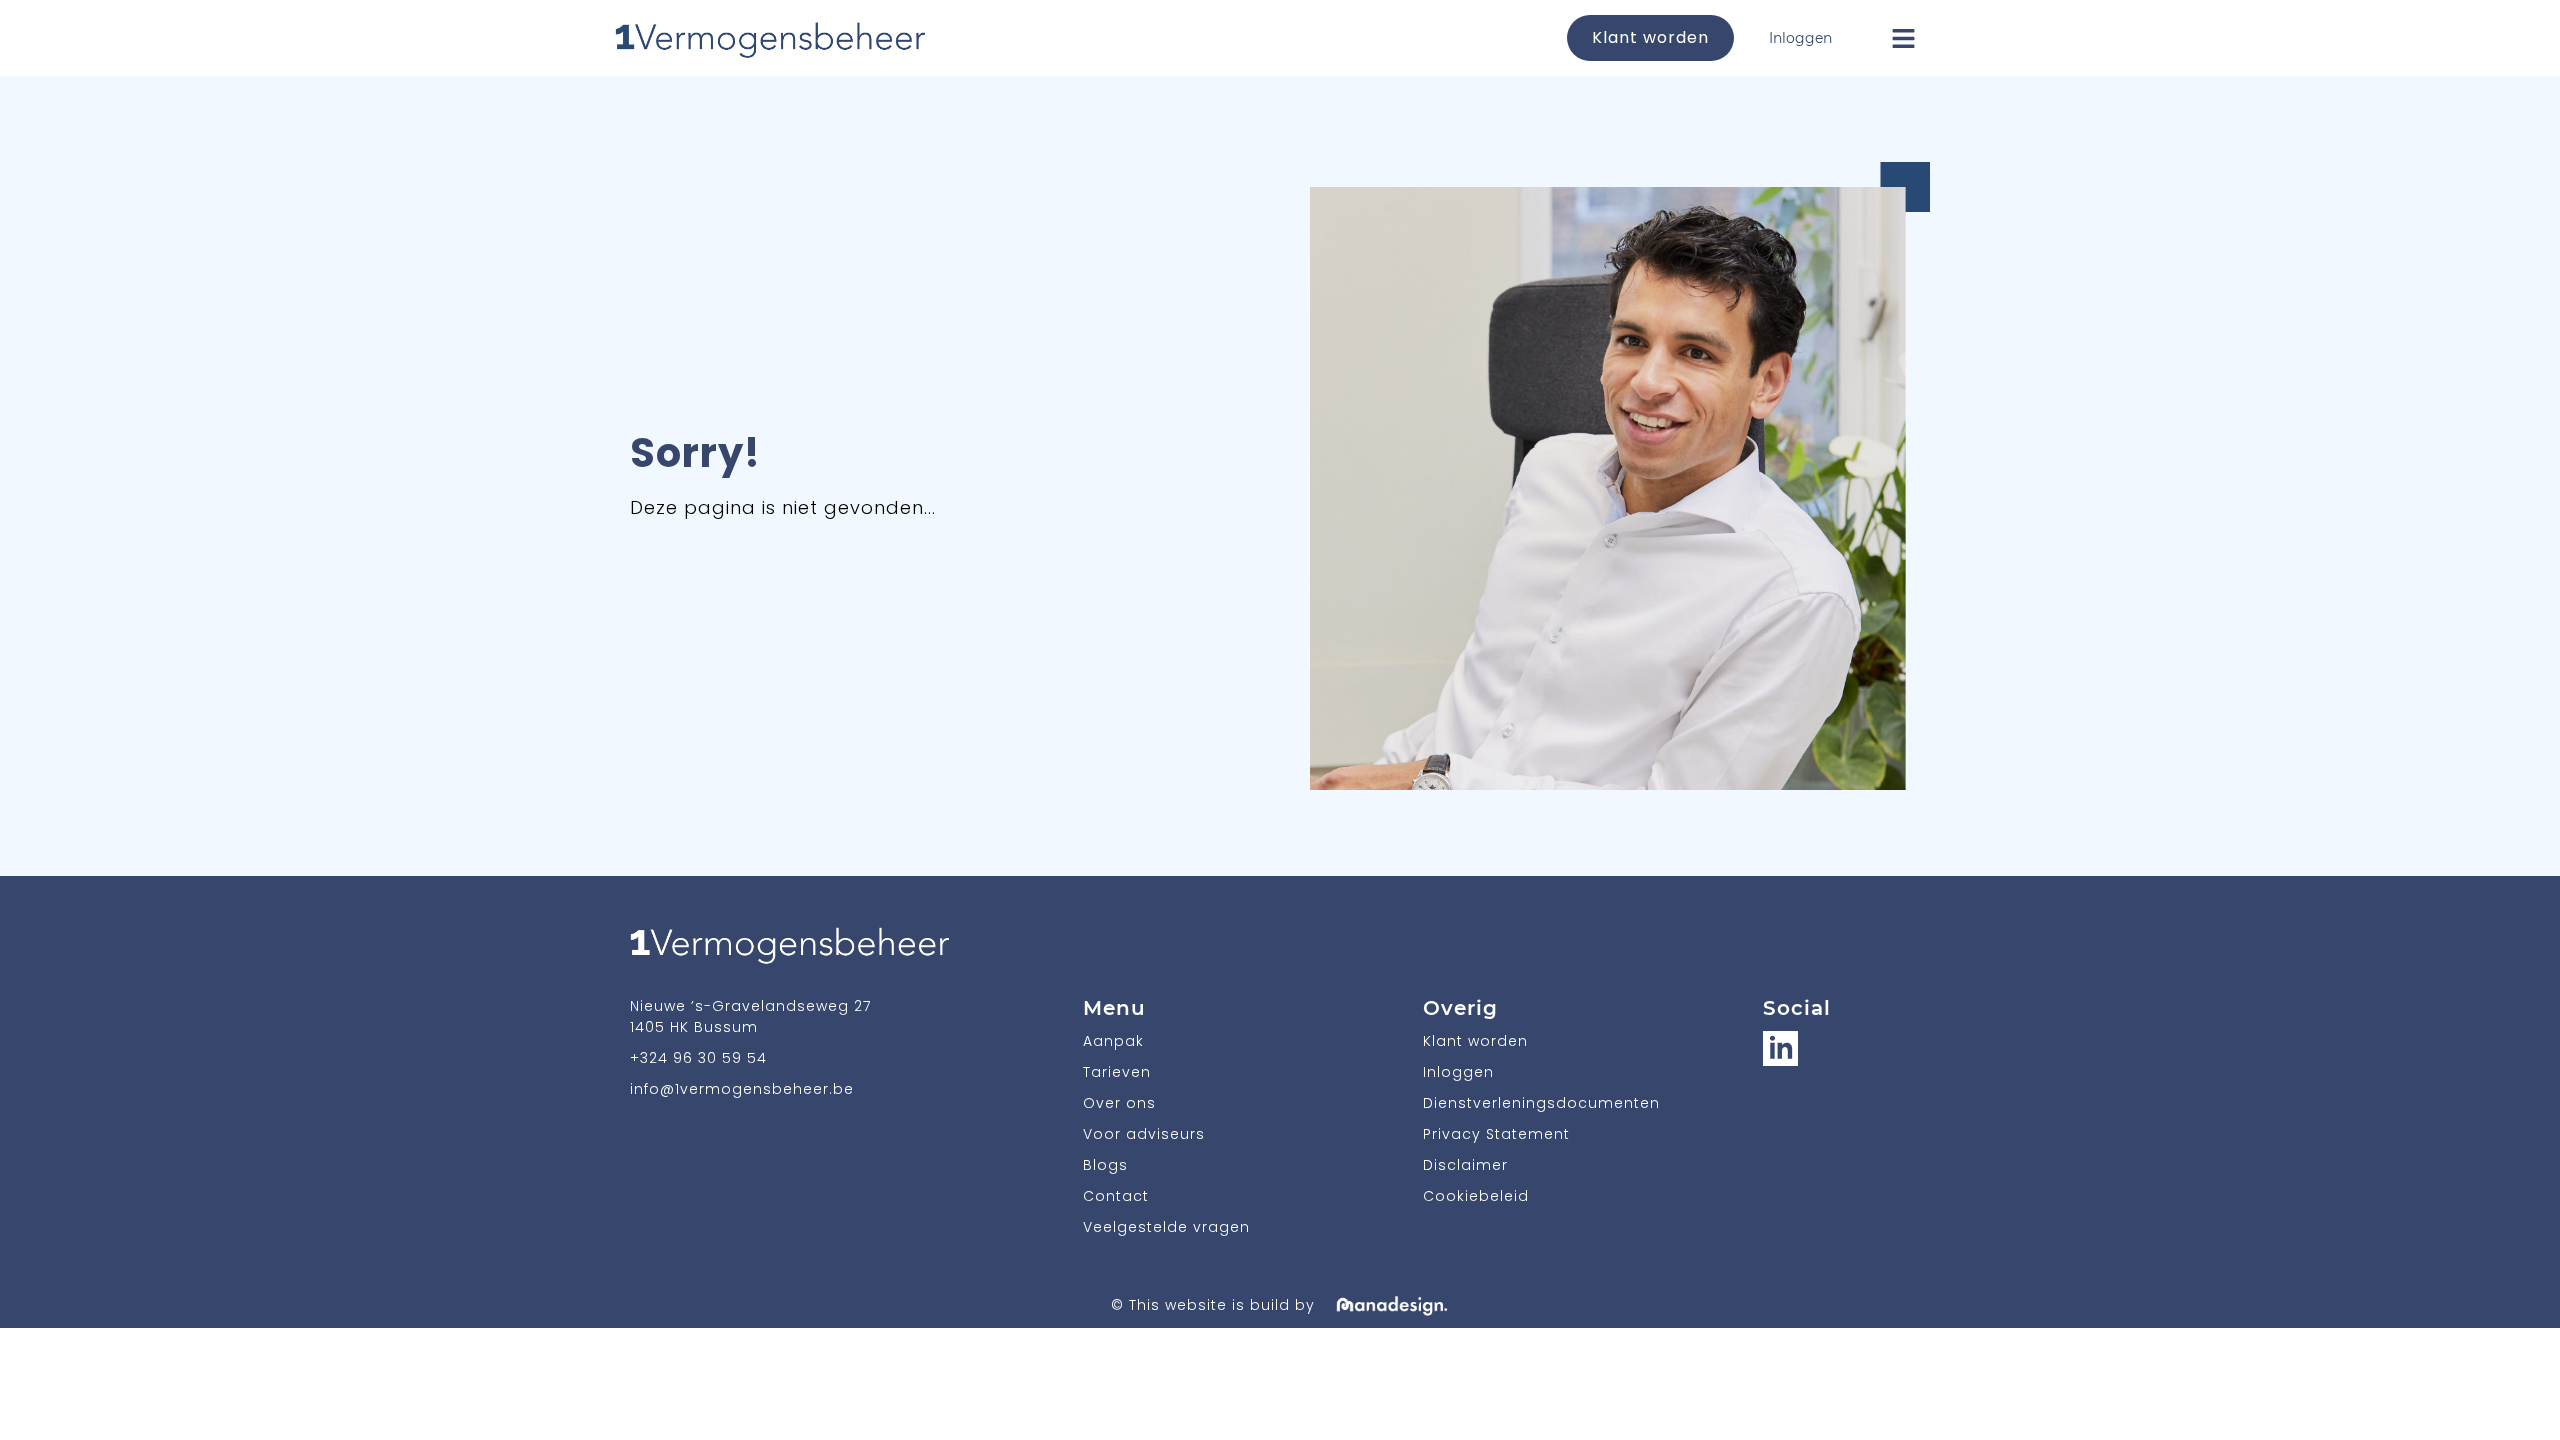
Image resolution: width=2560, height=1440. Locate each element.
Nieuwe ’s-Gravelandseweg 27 (750, 1006)
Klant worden (1650, 37)
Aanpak (1113, 1041)
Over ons (1119, 1103)
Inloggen (1800, 38)
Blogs (1105, 1165)
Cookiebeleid (1476, 1196)
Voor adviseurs (1144, 1134)
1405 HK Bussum (694, 1027)
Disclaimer (1465, 1165)
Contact (1116, 1196)
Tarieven (1117, 1072)
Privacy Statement (1496, 1134)
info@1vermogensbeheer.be (742, 1089)
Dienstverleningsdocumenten (1541, 1103)
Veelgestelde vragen (1166, 1227)
